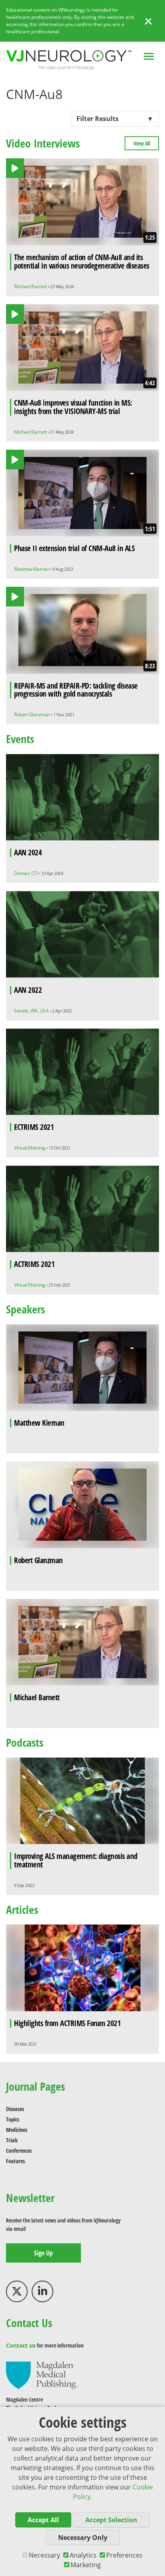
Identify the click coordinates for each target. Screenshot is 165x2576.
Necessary (44, 2555)
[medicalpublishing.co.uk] (42, 2375)
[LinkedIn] (42, 2291)
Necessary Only (83, 2538)
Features (15, 2161)
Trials (12, 2140)
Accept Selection (111, 2520)
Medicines (17, 2130)
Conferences (19, 2151)
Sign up (43, 2253)
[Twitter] (17, 2291)
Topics (13, 2119)
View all (142, 143)
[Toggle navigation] (149, 57)
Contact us (21, 2345)
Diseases (15, 2109)
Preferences (124, 2555)
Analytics (83, 2555)
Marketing (86, 2565)
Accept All (43, 2520)
